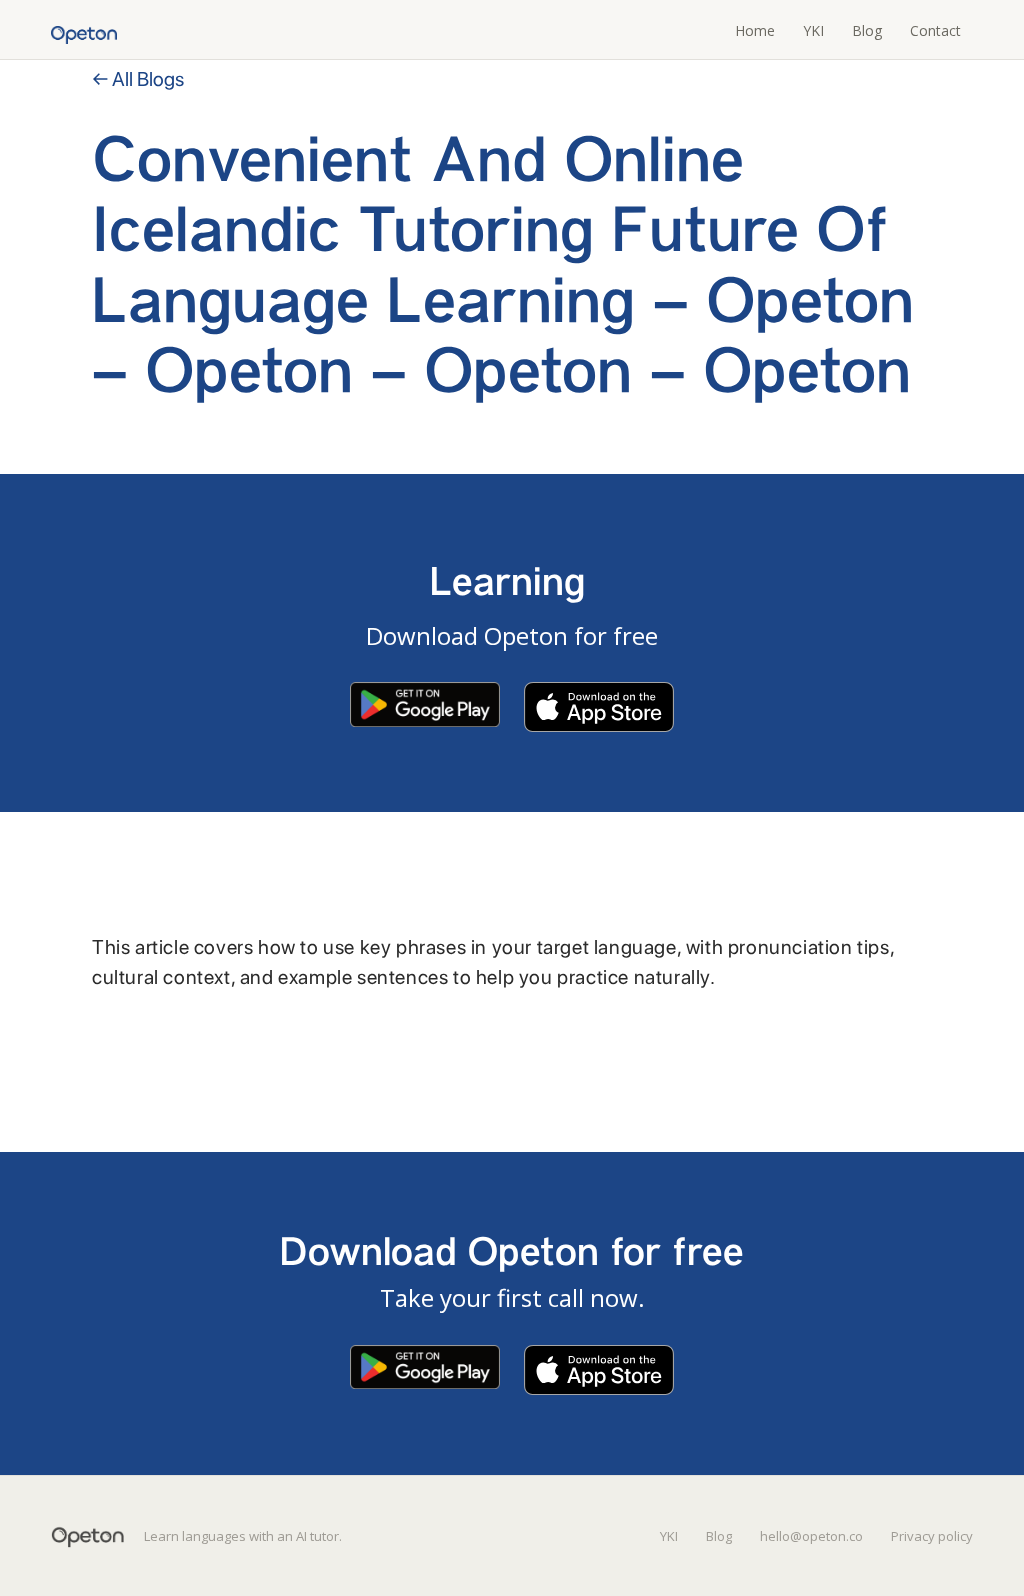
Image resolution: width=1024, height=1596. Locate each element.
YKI (813, 30)
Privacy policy (932, 1536)
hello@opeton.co (811, 1536)
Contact (935, 30)
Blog (867, 30)
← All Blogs (138, 79)
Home (755, 30)
